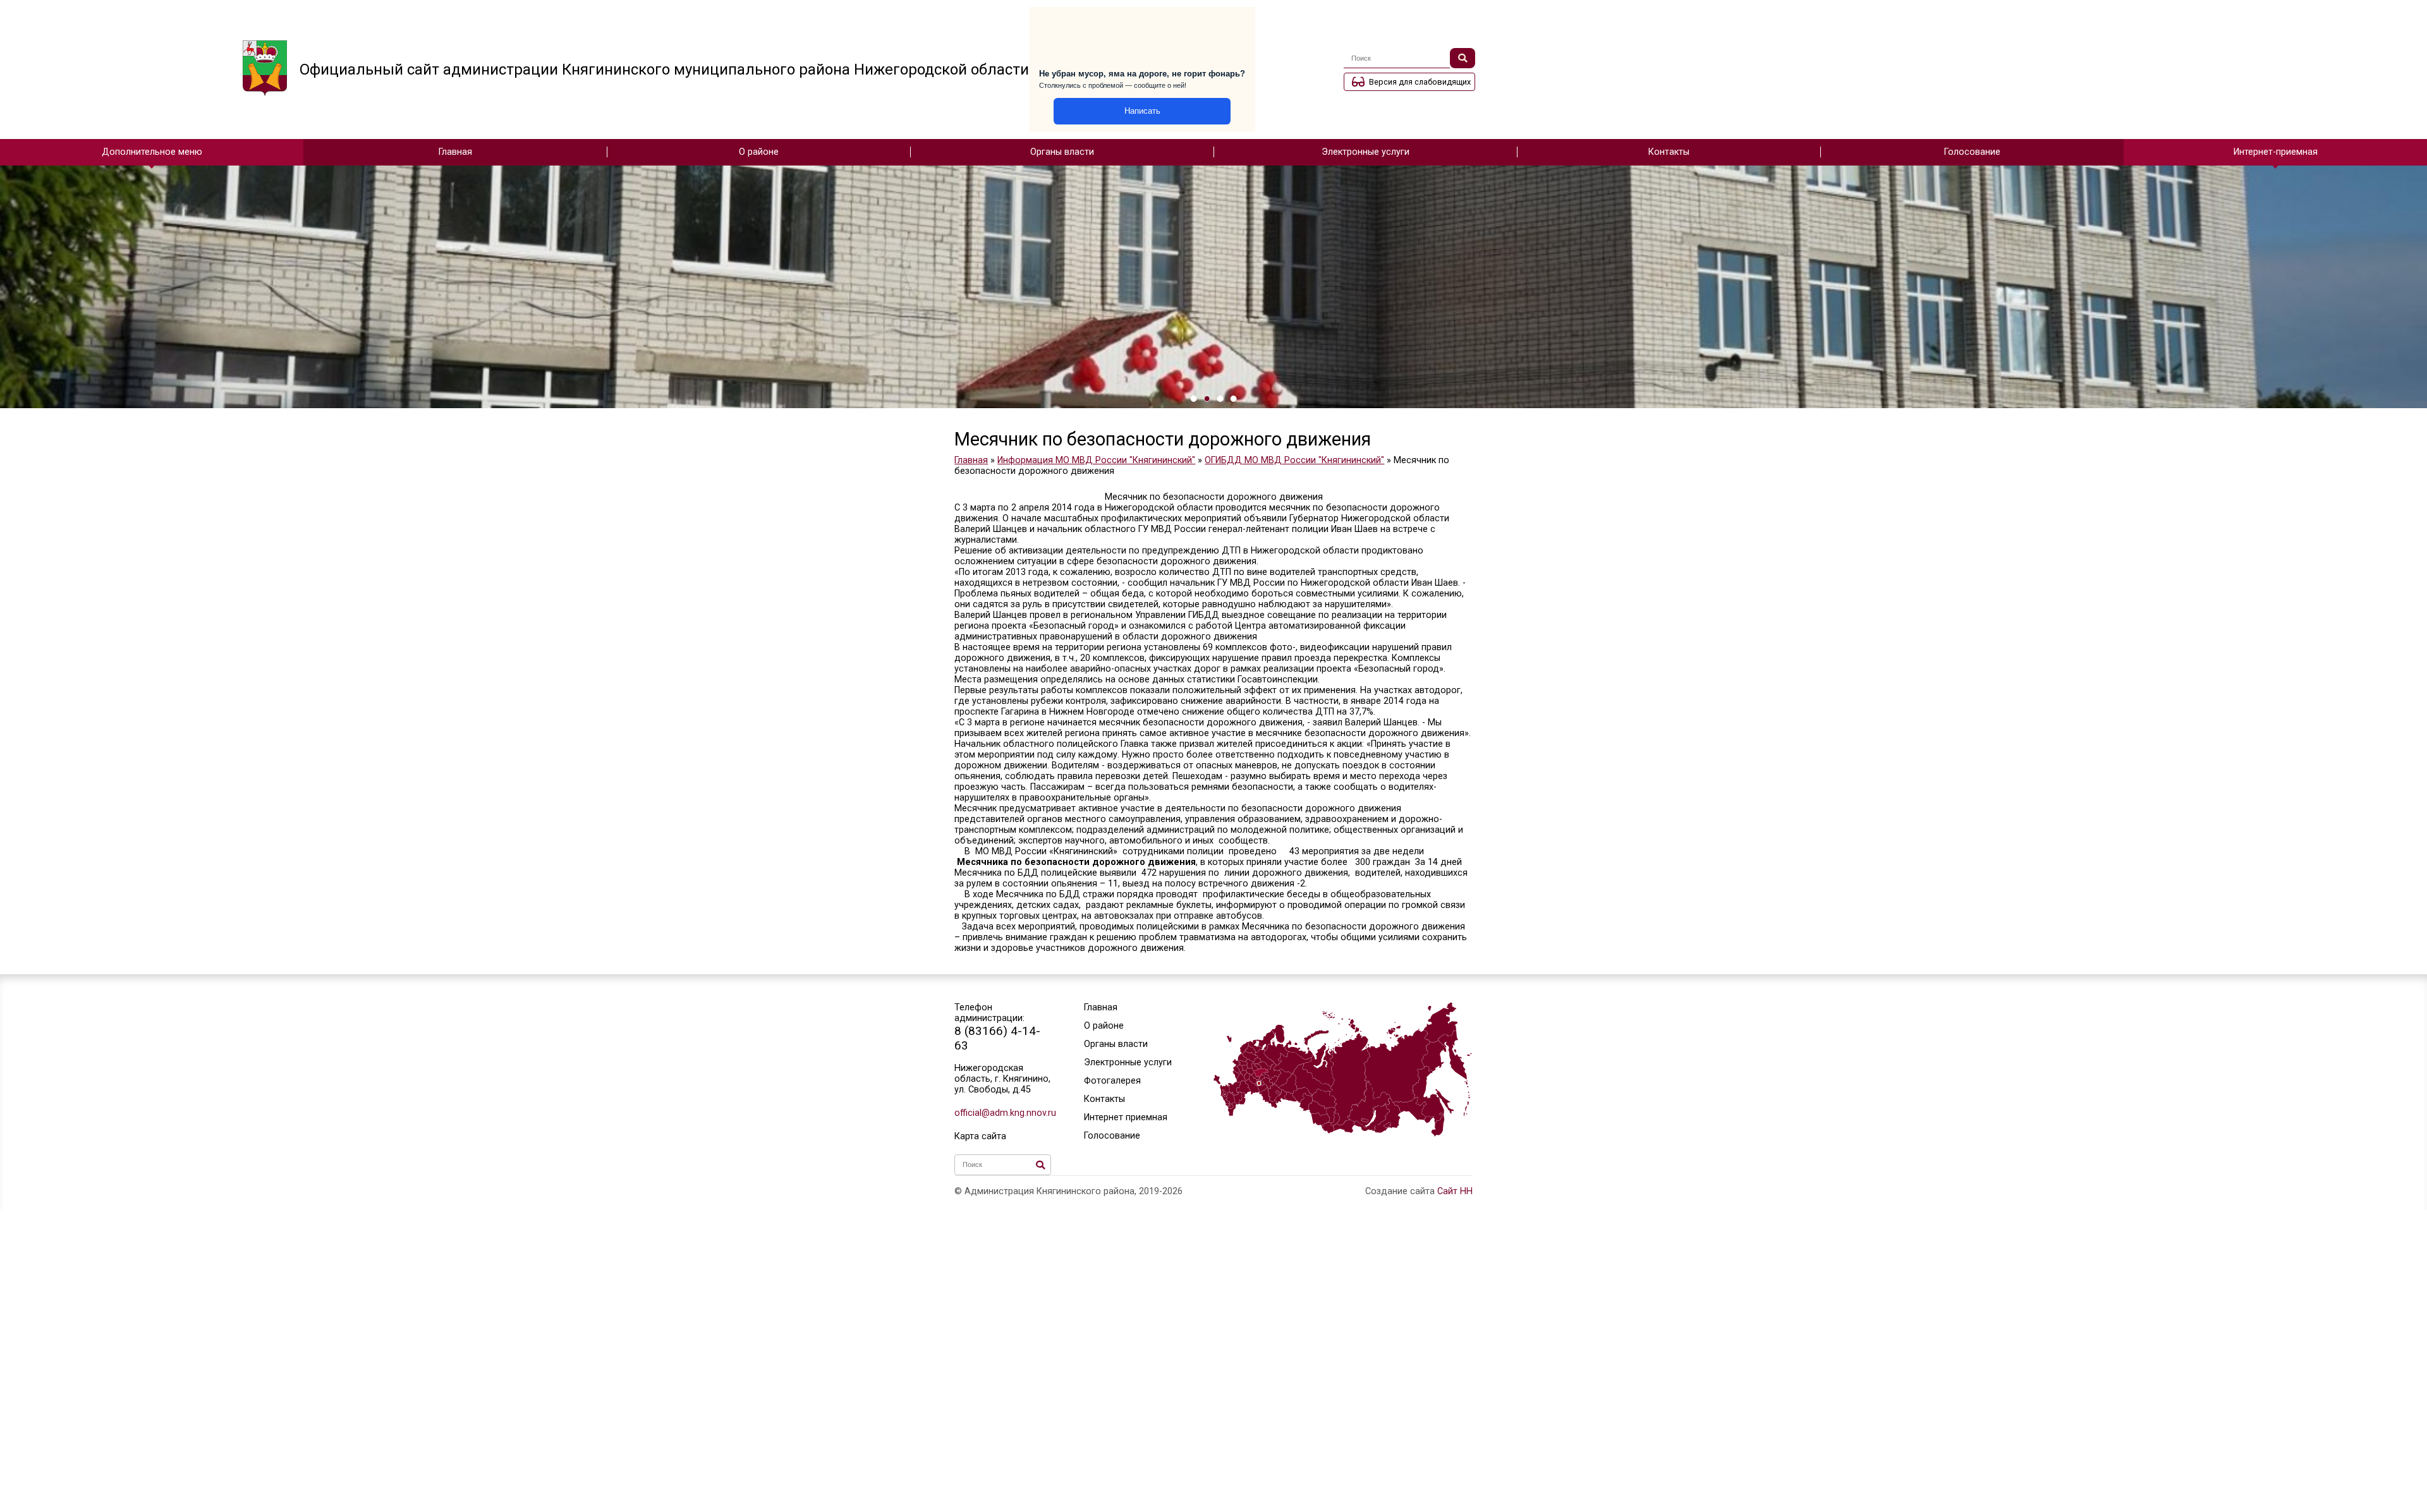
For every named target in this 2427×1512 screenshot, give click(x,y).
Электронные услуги (1366, 152)
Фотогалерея (1112, 1081)
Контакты (1669, 152)
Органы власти (1062, 152)
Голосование (1972, 152)
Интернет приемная (1126, 1117)
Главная (455, 152)
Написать (1142, 111)
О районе (759, 152)
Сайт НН (1455, 1191)
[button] (1194, 399)
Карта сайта (980, 1136)
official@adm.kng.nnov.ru (1003, 1113)
